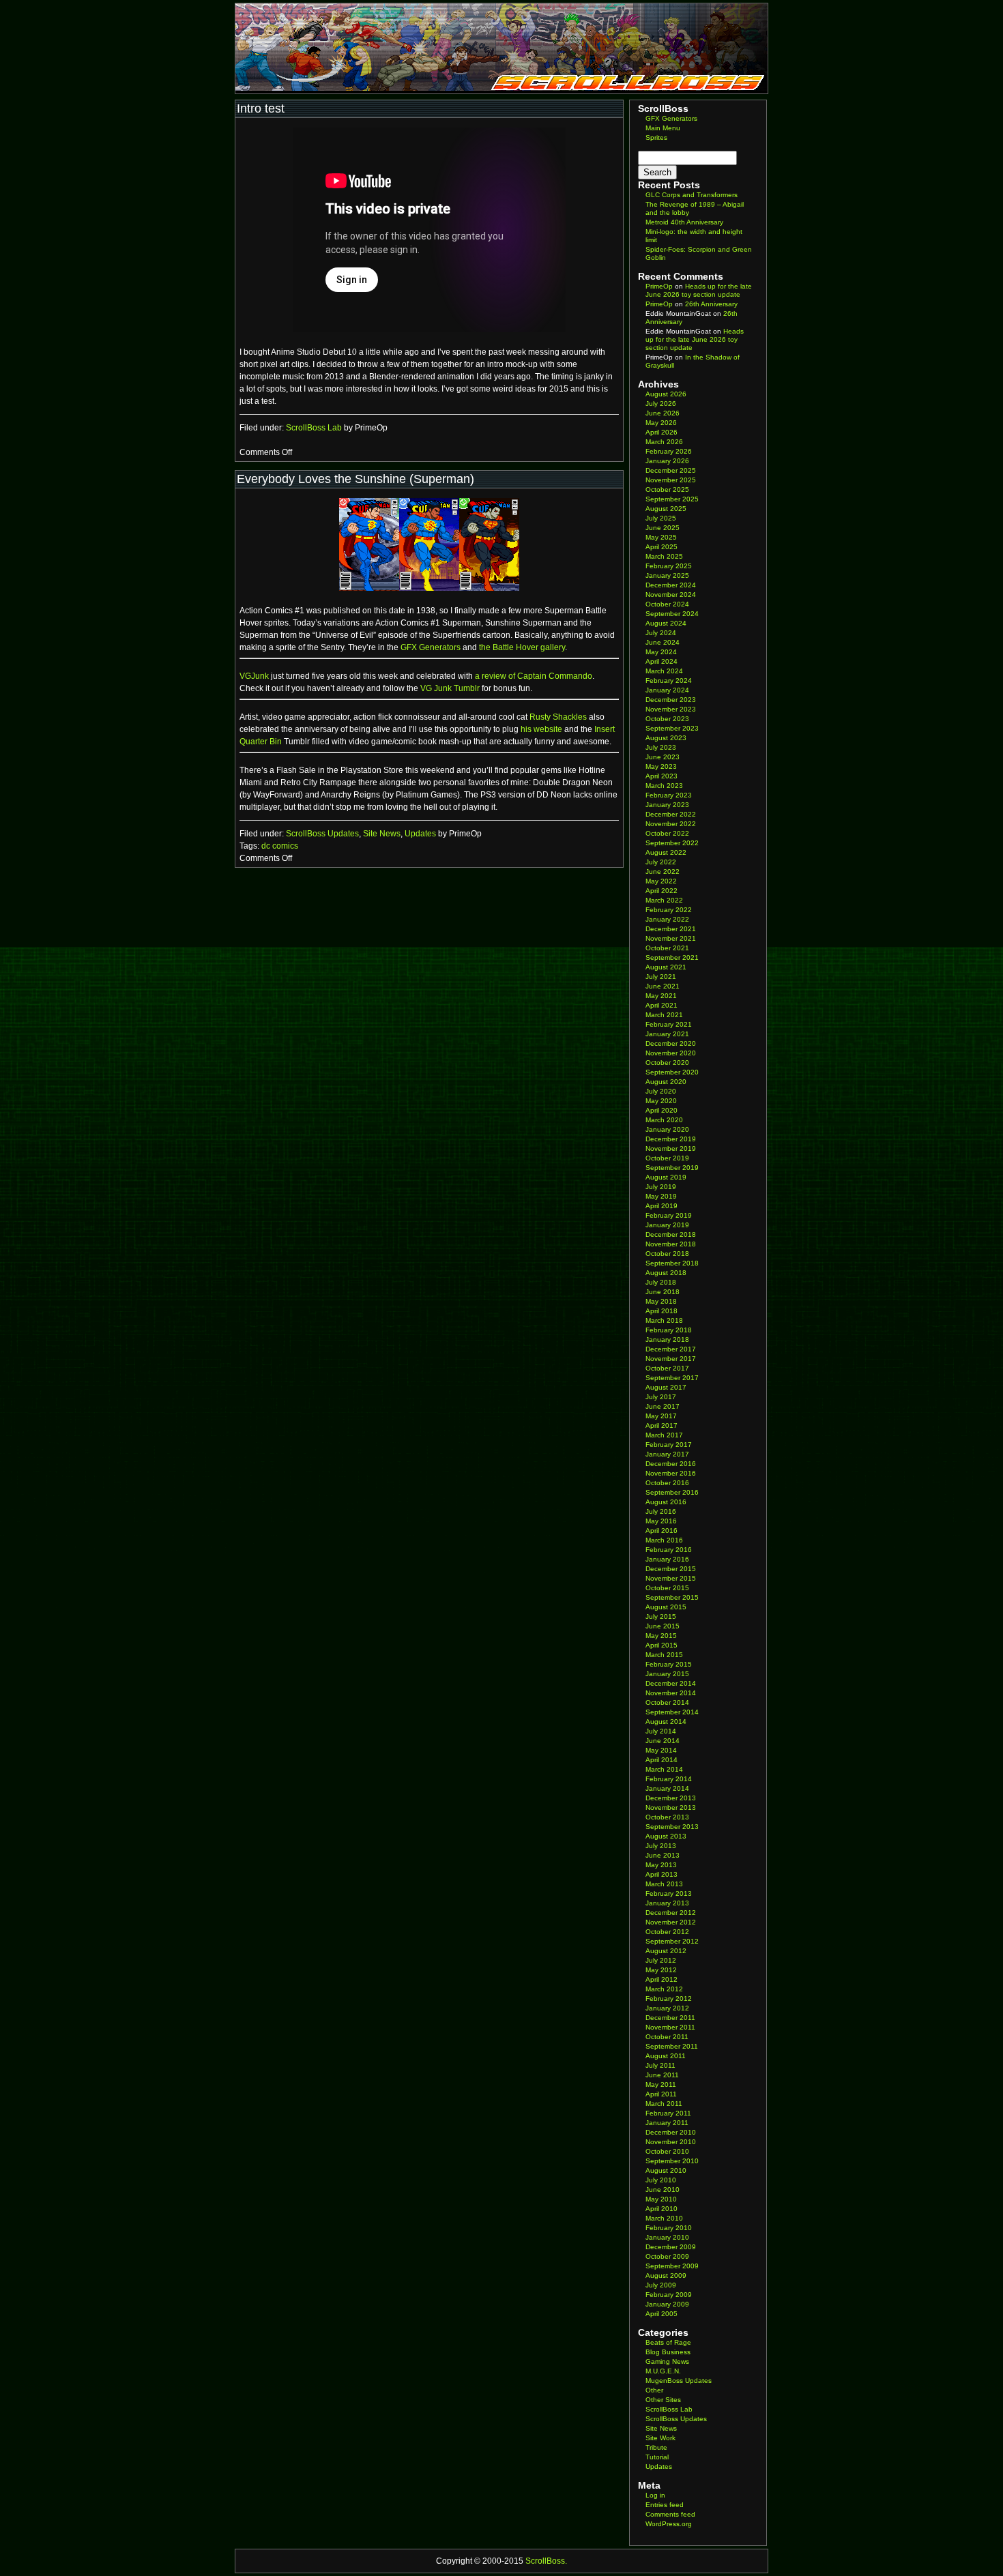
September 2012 (672, 1941)
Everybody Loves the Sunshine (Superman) (355, 479)
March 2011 (664, 2104)
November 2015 (671, 1578)
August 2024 (666, 623)
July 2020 (661, 1091)
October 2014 (667, 1702)
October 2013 (667, 1817)
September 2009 (672, 2266)
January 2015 (667, 1674)
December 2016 (671, 1464)
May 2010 (661, 2199)
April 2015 (662, 1645)
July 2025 (661, 518)
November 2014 (671, 1693)
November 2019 (671, 1148)
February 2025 (669, 566)
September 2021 (672, 957)
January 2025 (667, 575)
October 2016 (667, 1483)
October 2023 (667, 719)
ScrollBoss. (546, 2561)
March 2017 (664, 1435)
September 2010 (672, 2161)
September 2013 (672, 1827)
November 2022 (671, 824)
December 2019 (671, 1139)
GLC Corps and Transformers (692, 195)
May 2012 (661, 1970)
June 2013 (663, 1855)
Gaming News (667, 2361)
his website (541, 729)
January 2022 (667, 919)
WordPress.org (669, 2524)
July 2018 (661, 1282)
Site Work (660, 2438)
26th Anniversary (711, 304)
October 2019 (667, 1158)
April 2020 (662, 1110)
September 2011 (672, 2046)
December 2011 (670, 2018)
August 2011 (666, 2056)
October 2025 (667, 489)
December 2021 (671, 929)
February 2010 (669, 2228)
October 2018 (667, 1254)
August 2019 (666, 1177)
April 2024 (662, 661)
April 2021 (662, 1005)
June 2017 (663, 1406)
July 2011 (660, 2065)
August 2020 (666, 1082)
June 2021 (663, 986)
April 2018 (662, 1311)
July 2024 (661, 633)
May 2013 (661, 1865)
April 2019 (662, 1206)
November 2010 (671, 2142)
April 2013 (662, 1874)
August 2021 (666, 967)
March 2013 (664, 1884)
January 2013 (667, 1903)
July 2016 (661, 1511)
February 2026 (669, 451)
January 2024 (667, 690)
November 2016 (671, 1473)
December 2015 (671, 1569)
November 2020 (671, 1053)
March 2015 (664, 1655)
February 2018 (669, 1330)
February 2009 (669, 2295)
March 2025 (664, 556)
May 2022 (661, 881)
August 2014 (666, 1722)
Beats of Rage (668, 2342)
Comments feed (670, 2514)
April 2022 (662, 891)
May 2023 (661, 766)
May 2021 (661, 996)
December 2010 (671, 2132)
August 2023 (666, 738)
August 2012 (666, 1951)
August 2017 (666, 1387)
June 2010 (663, 2190)
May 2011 (661, 2084)
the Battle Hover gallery (522, 647)
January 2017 (667, 1454)
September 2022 (672, 843)
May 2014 (661, 1750)
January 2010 (667, 2237)
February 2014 (669, 1779)
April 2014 (662, 1760)
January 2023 (667, 805)
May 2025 (661, 537)
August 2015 (666, 1607)
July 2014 (661, 1731)
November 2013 (671, 1807)
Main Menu (663, 128)
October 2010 (667, 2151)
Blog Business (668, 2352)
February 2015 (669, 1664)
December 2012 (671, 1913)
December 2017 (671, 1349)
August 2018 (666, 1273)
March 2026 (664, 442)
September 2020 (672, 1072)
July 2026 (661, 404)
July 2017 (661, 1397)
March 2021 (664, 1015)
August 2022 (666, 852)
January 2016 (667, 1559)
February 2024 (669, 680)
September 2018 (672, 1263)
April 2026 (662, 432)
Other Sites (663, 2400)
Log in (655, 2495)
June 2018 (663, 1292)
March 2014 (664, 1769)
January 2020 (667, 1129)
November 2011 (670, 2027)
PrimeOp (659, 286)
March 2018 (664, 1320)
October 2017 (667, 1368)
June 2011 (662, 2075)
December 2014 (671, 1683)
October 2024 (667, 604)
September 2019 (672, 1168)
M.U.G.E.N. (663, 2371)
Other (654, 2390)
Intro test (261, 108)
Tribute (656, 2447)
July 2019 (661, 1187)
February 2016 (669, 1550)
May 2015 (661, 1636)
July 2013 (661, 1846)
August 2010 (666, 2170)
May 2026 (661, 423)
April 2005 (662, 2314)
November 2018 (671, 1244)
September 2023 (672, 728)
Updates (420, 834)
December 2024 (671, 585)
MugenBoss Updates (679, 2381)
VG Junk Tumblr (450, 688)
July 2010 (661, 2180)
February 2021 (669, 1024)
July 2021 (661, 977)
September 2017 (672, 1378)
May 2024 (661, 652)
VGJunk (254, 676)
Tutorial (657, 2457)
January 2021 (667, 1034)
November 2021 (671, 938)
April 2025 (662, 547)
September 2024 (672, 614)
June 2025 (663, 528)
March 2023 (664, 786)
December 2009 (671, 2247)
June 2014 (663, 1741)
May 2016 (661, 1521)
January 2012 (667, 2008)
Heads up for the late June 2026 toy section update (699, 290)
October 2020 (667, 1063)
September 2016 (672, 1492)
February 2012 (669, 1999)
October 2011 (667, 2037)
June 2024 (663, 642)
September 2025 (672, 499)
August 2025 (666, 509)
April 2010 (662, 2209)
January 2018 (667, 1340)
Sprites (656, 137)
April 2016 (662, 1531)
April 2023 (662, 776)
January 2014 (667, 1788)
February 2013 (669, 1893)
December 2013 (671, 1798)
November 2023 (671, 709)
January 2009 (667, 2304)
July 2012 (661, 1960)
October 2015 (667, 1588)
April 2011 (661, 2094)
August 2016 (666, 1502)
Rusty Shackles (558, 717)
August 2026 (666, 394)
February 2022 (669, 910)
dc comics (280, 846)
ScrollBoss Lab (314, 428)
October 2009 (667, 2256)
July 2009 (661, 2285)
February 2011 (668, 2113)
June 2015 (663, 1626)
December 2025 (671, 470)
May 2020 (661, 1101)
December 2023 (671, 700)
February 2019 (669, 1215)
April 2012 (662, 1979)
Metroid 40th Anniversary (684, 222)
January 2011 (667, 2123)
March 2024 (664, 671)
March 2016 (664, 1540)
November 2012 (671, 1922)
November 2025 (671, 480)
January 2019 (667, 1225)
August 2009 (666, 2275)
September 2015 (672, 1597)
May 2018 (661, 1301)
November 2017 (671, 1359)
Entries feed (665, 2505)
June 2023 (663, 757)
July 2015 (661, 1616)
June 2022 (663, 872)
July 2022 (661, 862)
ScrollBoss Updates (322, 834)
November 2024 (671, 595)
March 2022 (664, 900)
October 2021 (667, 948)
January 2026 (667, 461)
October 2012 (667, 1932)
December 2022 (671, 814)
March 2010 (664, 2218)
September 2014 (672, 1712)
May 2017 (661, 1416)
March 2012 (664, 1989)
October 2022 (667, 833)
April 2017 (662, 1425)
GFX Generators (431, 647)
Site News (382, 834)
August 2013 (666, 1836)
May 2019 (661, 1196)
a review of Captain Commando (534, 676)
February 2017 (669, 1445)
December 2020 (671, 1043)
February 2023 (669, 795)
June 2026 (663, 413)
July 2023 (661, 747)
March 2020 (664, 1120)
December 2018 (671, 1234)
